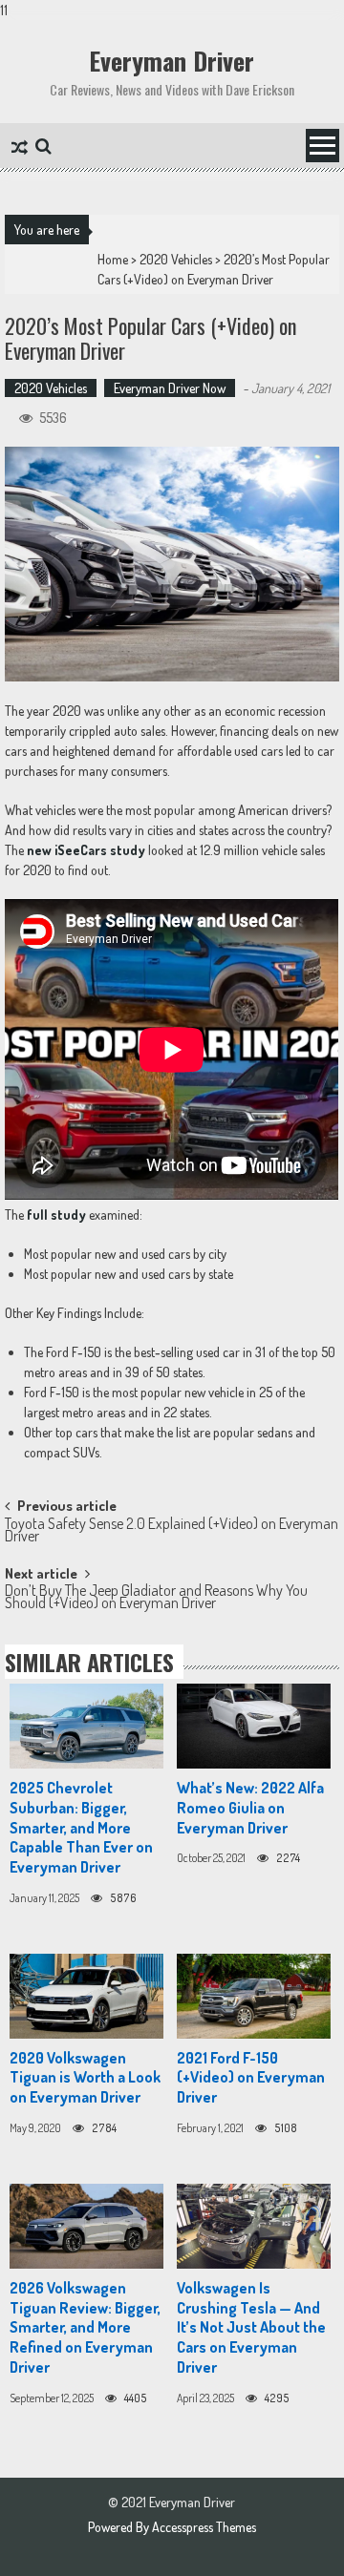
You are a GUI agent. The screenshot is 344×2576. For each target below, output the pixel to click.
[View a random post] (20, 148)
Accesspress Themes (204, 2527)
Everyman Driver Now (170, 388)
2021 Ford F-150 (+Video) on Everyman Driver (251, 2078)
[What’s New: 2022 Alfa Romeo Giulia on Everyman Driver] (254, 1726)
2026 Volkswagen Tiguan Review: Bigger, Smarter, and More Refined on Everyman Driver (85, 2327)
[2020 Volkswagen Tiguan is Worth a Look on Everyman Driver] (86, 1996)
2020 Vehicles (176, 259)
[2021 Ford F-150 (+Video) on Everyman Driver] (254, 1996)
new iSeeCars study (87, 850)
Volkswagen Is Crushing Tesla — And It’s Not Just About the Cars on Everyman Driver (251, 2327)
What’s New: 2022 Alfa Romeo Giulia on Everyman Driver (250, 1808)
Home (113, 259)
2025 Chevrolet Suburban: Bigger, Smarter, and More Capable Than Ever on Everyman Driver (81, 1827)
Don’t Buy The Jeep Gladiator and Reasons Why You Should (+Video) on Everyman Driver (156, 1598)
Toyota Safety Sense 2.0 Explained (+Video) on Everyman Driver (172, 1531)
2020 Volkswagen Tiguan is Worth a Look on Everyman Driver (85, 2078)
